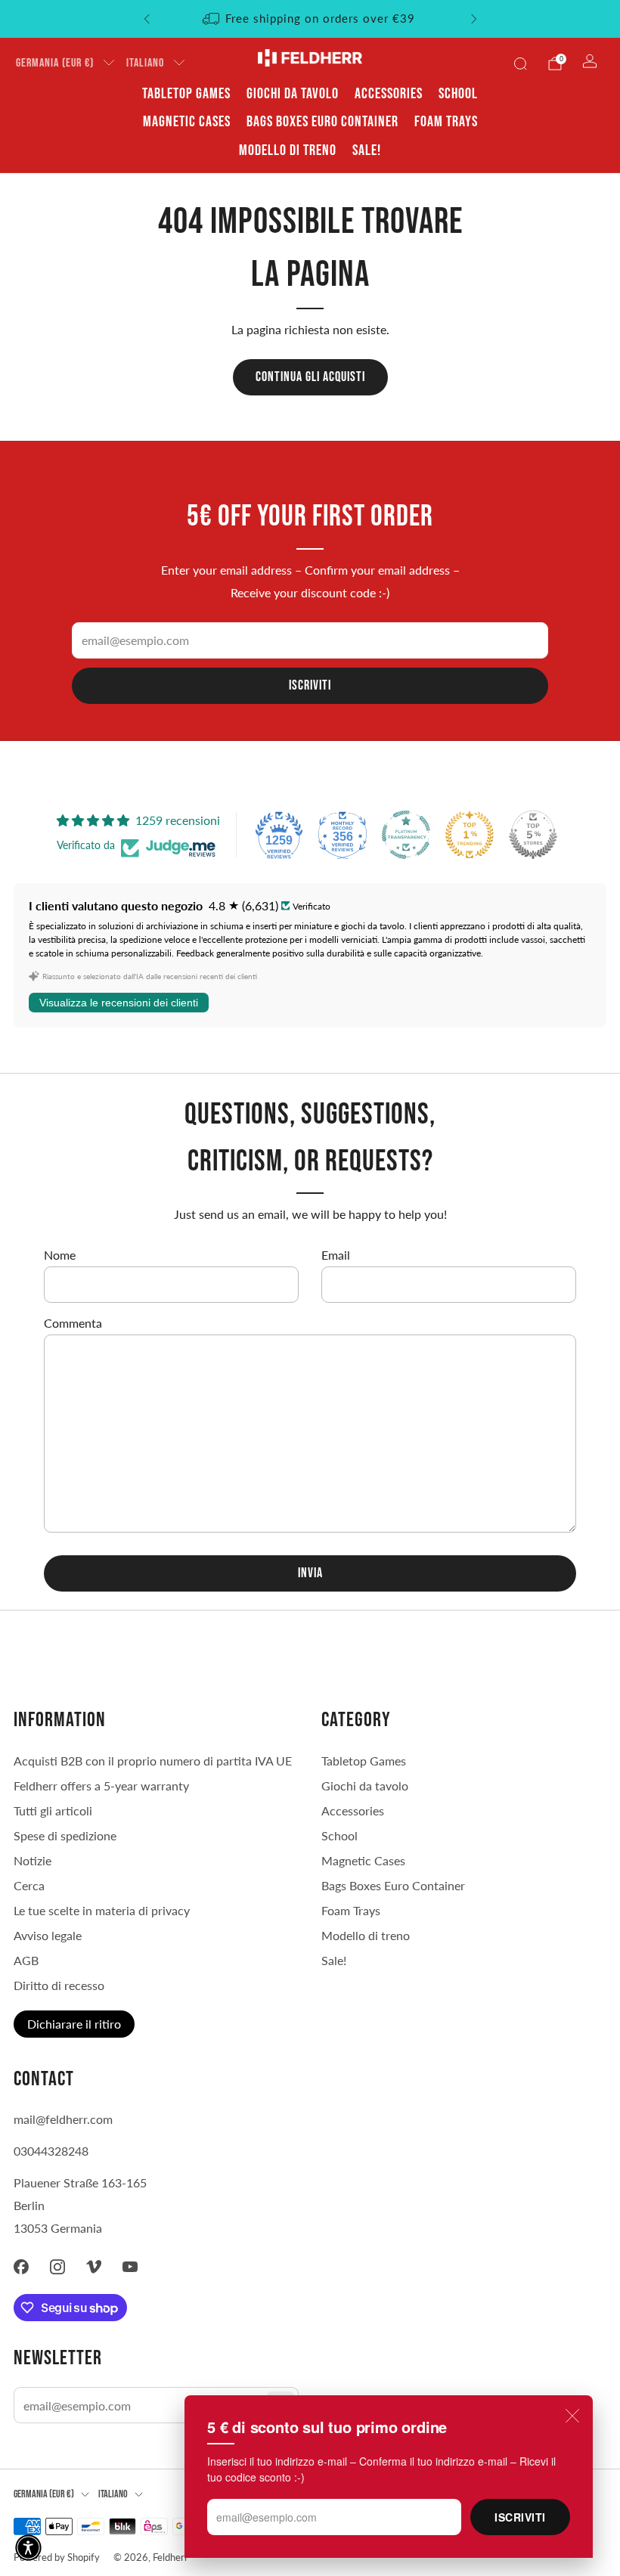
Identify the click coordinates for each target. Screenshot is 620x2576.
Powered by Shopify (57, 2557)
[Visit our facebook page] (21, 2267)
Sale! (367, 150)
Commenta (73, 1323)
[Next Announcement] (474, 19)
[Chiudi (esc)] (572, 2416)
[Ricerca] (520, 64)
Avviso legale (48, 1935)
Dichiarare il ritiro (74, 2024)
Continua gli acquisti (310, 377)
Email (336, 1255)
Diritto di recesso (59, 1985)
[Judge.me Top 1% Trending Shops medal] (470, 835)
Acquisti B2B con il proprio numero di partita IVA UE (153, 1761)
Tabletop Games (186, 94)
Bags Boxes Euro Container (322, 122)
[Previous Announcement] (147, 19)
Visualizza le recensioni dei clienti (119, 1003)
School (458, 94)
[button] (28, 2548)
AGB (26, 1960)
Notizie (33, 1860)
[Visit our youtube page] (130, 2267)
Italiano (145, 63)
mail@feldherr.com (63, 2119)
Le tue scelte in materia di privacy (102, 1910)
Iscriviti (520, 2517)
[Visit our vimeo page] (94, 2267)
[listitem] (310, 19)
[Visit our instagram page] (57, 2267)
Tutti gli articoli (53, 1810)
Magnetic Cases (187, 122)
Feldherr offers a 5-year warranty (101, 1786)
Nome (60, 1255)
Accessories (389, 94)
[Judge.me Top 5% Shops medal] (533, 835)
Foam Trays (446, 122)
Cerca (29, 1885)
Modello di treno (288, 150)
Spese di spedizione (65, 1835)
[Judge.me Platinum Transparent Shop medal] (406, 835)
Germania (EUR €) (55, 63)
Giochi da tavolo (293, 94)
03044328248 (51, 2151)
